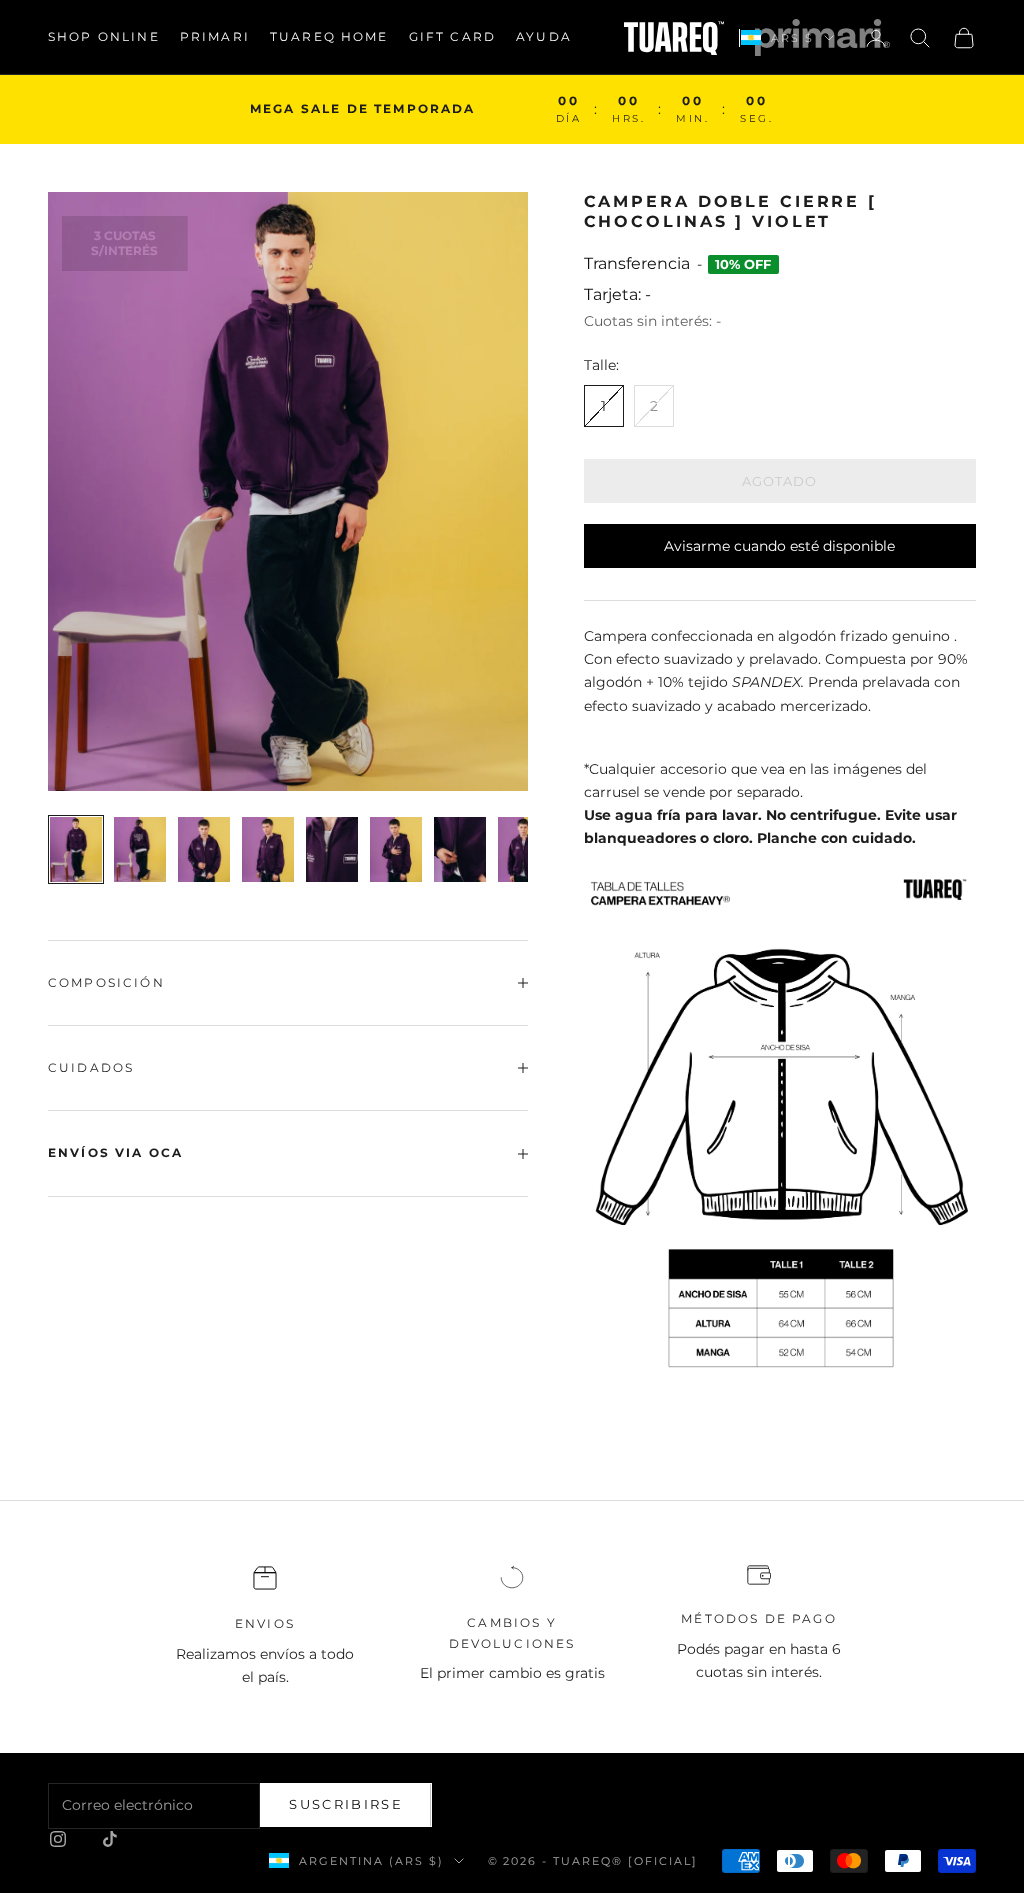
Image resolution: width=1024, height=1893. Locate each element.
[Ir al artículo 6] (396, 849)
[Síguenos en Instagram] (58, 1839)
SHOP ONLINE (104, 36)
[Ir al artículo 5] (332, 849)
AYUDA (544, 36)
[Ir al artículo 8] (524, 849)
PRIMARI (215, 36)
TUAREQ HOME (329, 36)
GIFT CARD (452, 36)
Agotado (779, 481)
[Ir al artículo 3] (204, 849)
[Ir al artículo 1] (76, 849)
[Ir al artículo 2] (140, 849)
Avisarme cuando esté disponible (779, 546)
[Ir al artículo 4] (268, 849)
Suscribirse (346, 1804)
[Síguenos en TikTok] (110, 1839)
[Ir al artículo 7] (460, 849)
